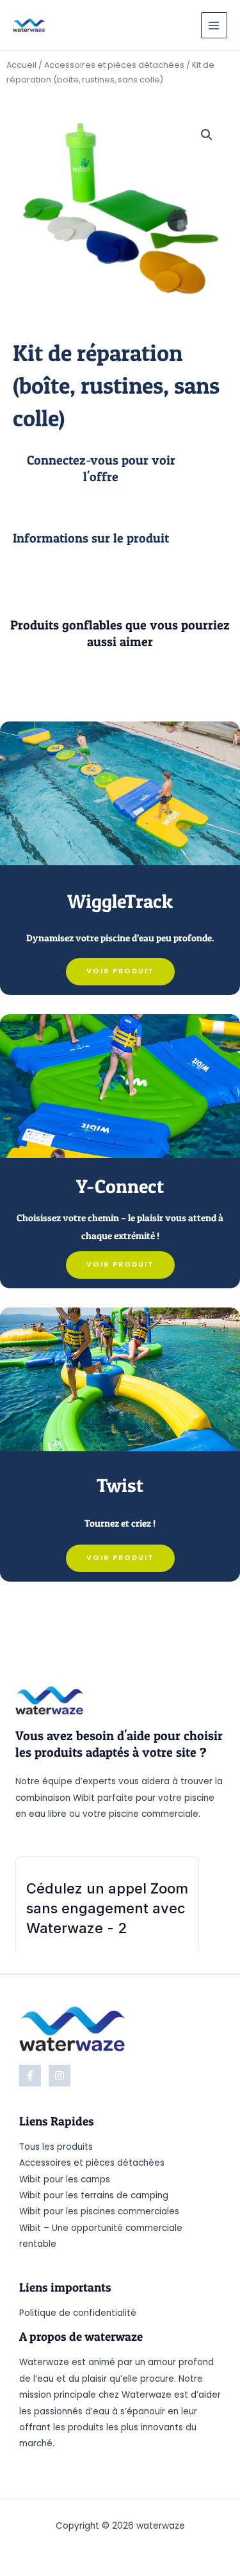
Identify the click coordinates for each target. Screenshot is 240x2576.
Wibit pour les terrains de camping (94, 2195)
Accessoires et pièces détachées (114, 65)
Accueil (21, 65)
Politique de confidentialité (78, 2313)
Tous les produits (56, 2147)
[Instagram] (60, 2076)
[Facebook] (30, 2076)
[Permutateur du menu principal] (214, 25)
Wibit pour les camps (65, 2179)
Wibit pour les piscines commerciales (99, 2211)
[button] (207, 135)
